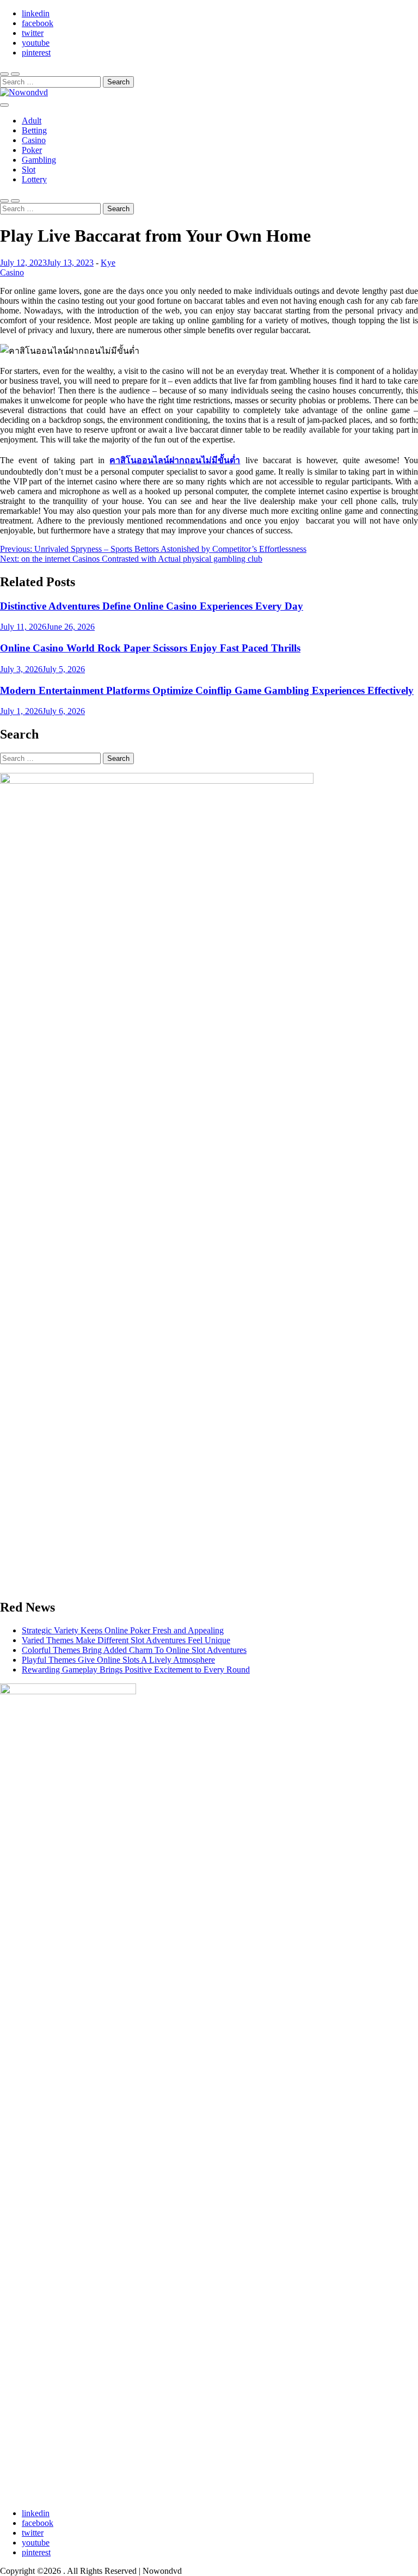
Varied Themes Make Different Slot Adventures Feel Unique (126, 1640)
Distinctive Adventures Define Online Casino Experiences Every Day (152, 606)
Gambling (39, 160)
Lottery (34, 179)
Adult (32, 121)
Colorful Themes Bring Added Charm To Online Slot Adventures (134, 1650)
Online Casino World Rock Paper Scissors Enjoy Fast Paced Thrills (150, 648)
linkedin (36, 13)
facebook (38, 23)
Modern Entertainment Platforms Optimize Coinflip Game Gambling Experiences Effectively (207, 690)
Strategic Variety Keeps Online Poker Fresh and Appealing (123, 1630)
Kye (108, 263)
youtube (36, 43)
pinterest (36, 53)
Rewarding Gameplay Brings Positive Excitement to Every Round (136, 1670)
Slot (29, 170)
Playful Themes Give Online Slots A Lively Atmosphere (118, 1660)
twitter (33, 33)
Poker (32, 150)
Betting (34, 130)
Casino (34, 140)
